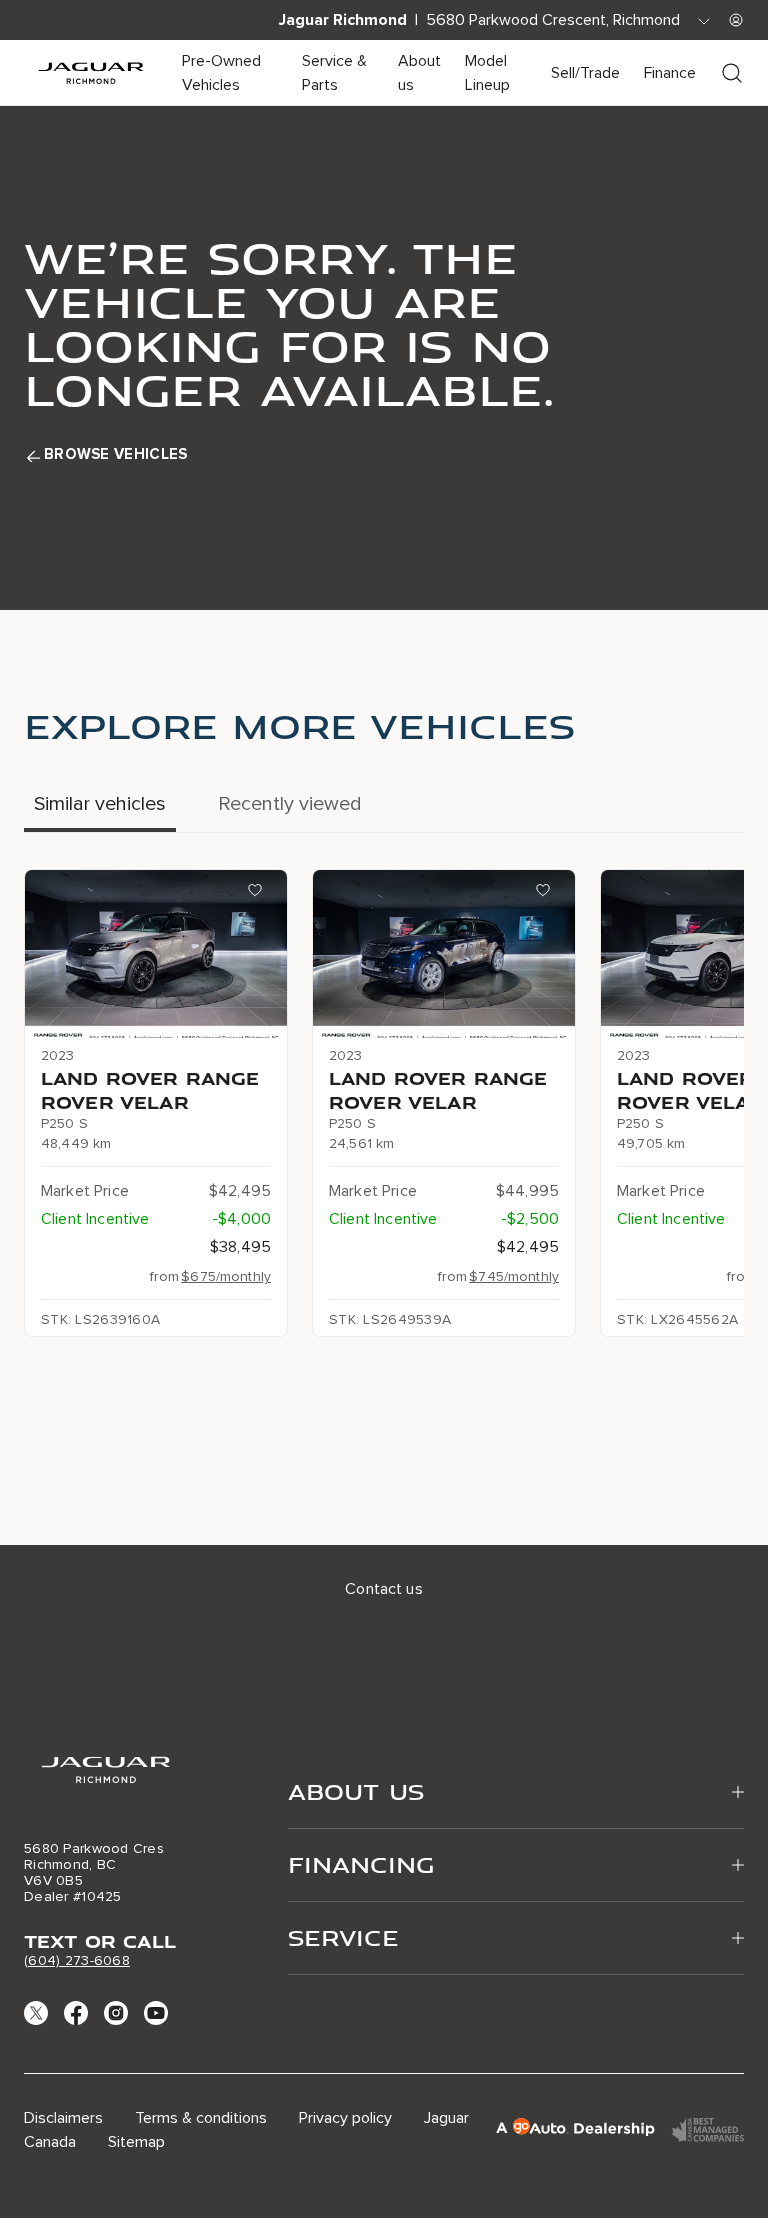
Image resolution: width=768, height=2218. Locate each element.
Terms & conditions (201, 2118)
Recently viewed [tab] (290, 804)
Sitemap (136, 2142)
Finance (670, 73)
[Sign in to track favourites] (259, 894)
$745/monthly (514, 1276)
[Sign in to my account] (736, 20)
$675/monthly (226, 1276)
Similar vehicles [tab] (100, 804)
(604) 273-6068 (77, 1960)
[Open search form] (732, 73)
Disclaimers (63, 2118)
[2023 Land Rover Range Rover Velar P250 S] (156, 954)
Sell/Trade (585, 73)
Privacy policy (345, 2118)
